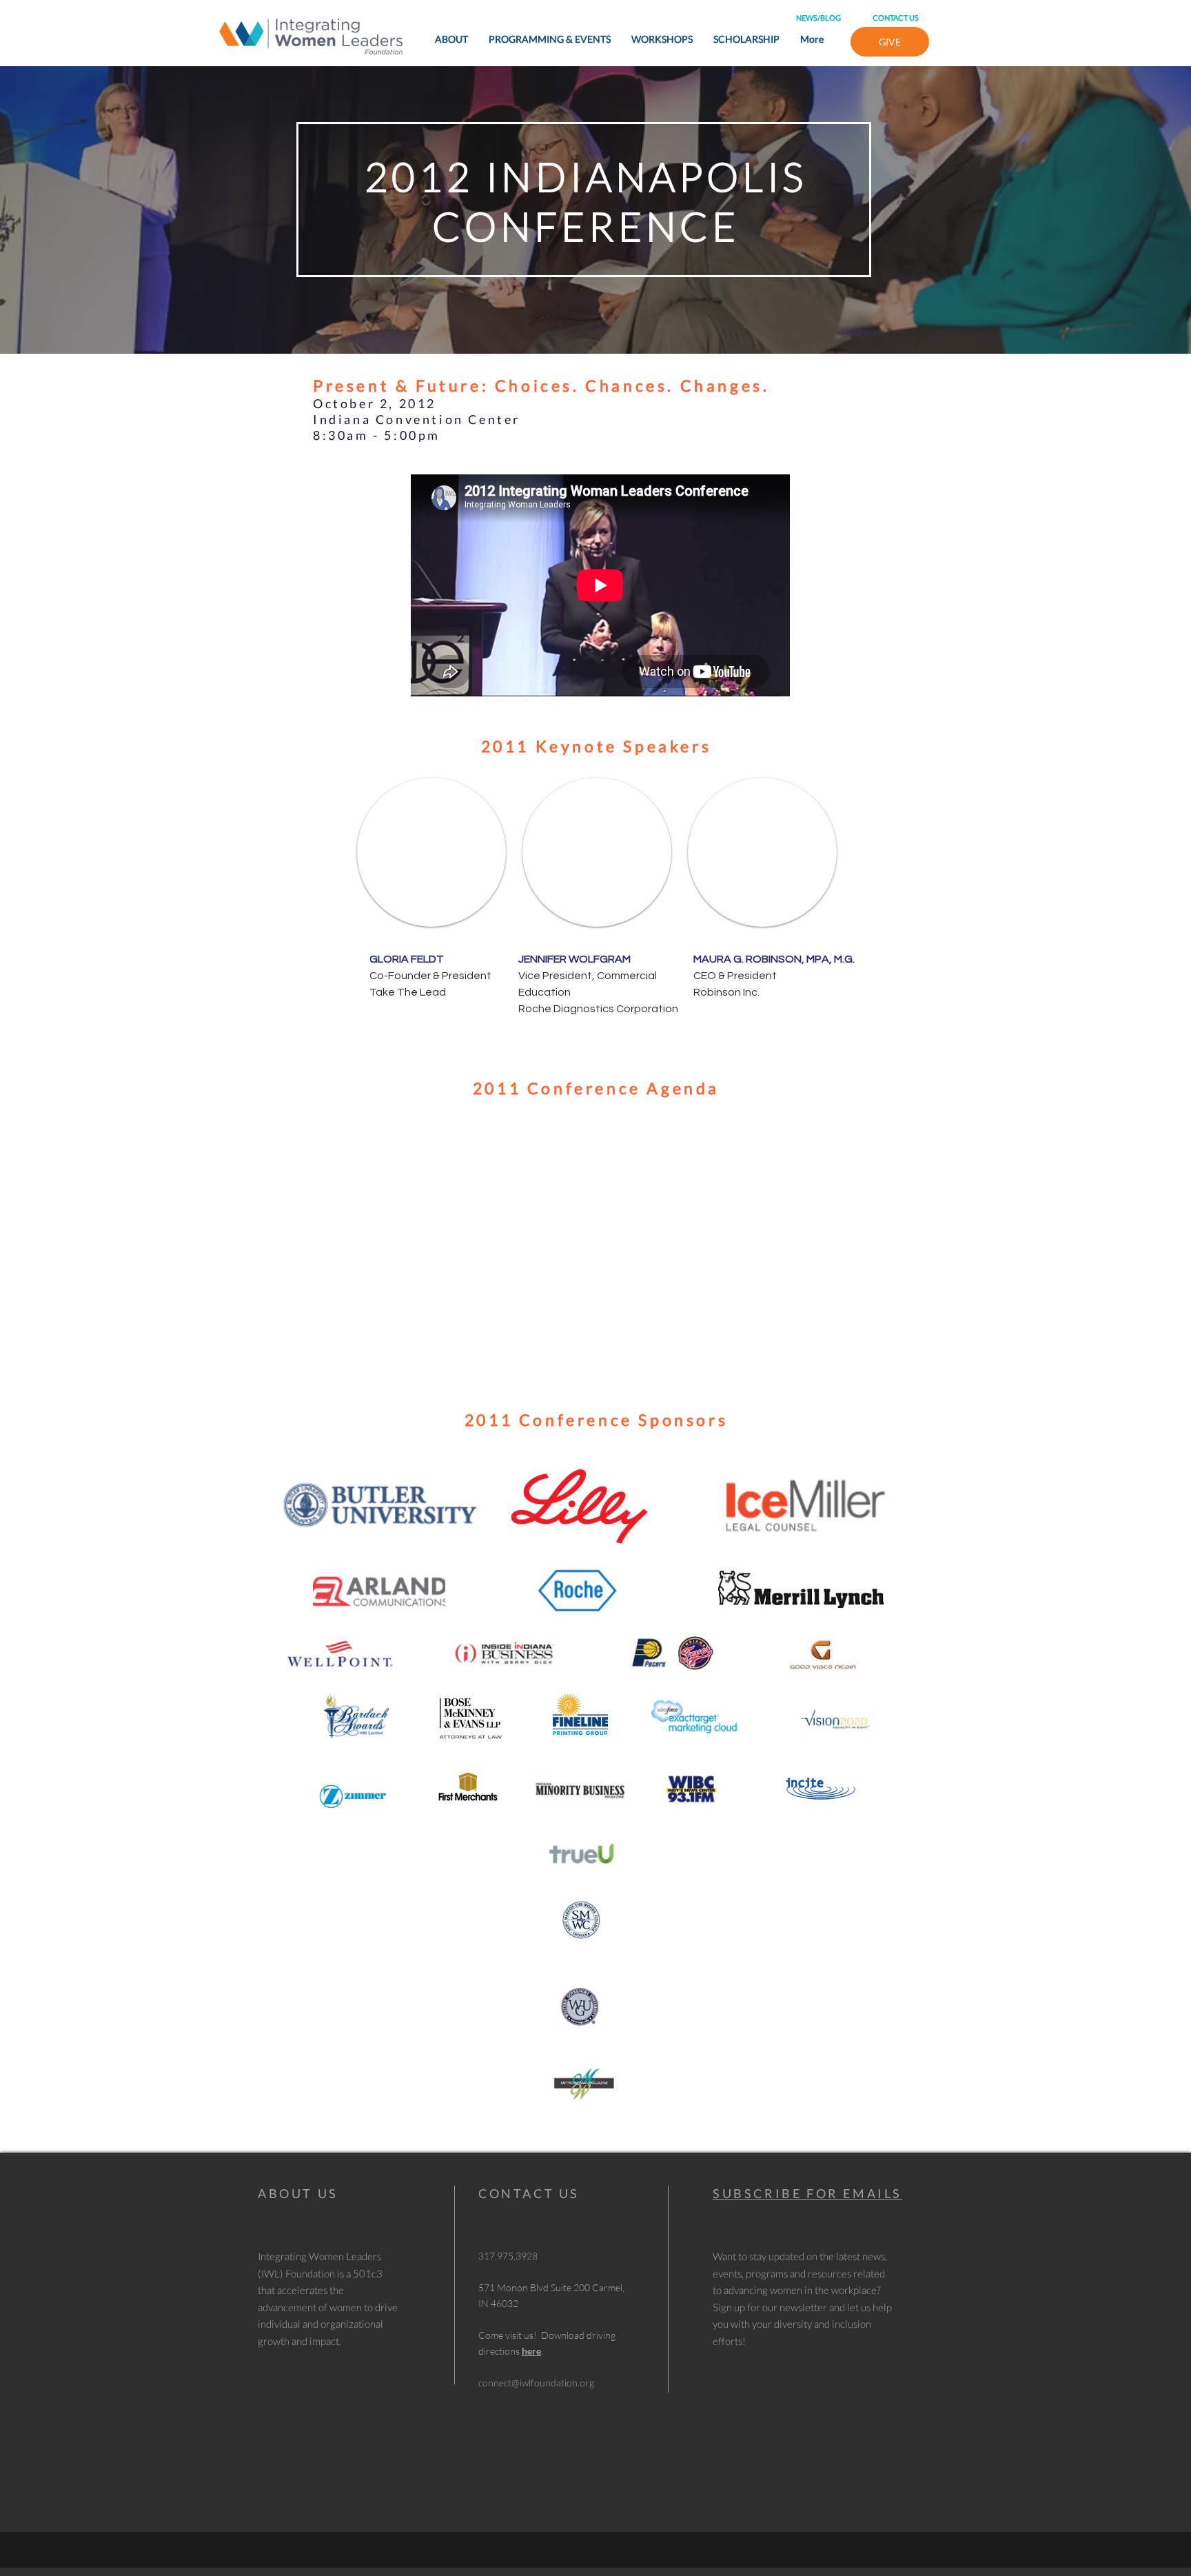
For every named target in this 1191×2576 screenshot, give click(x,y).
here (531, 2351)
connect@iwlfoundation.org (536, 2383)
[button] (431, 852)
